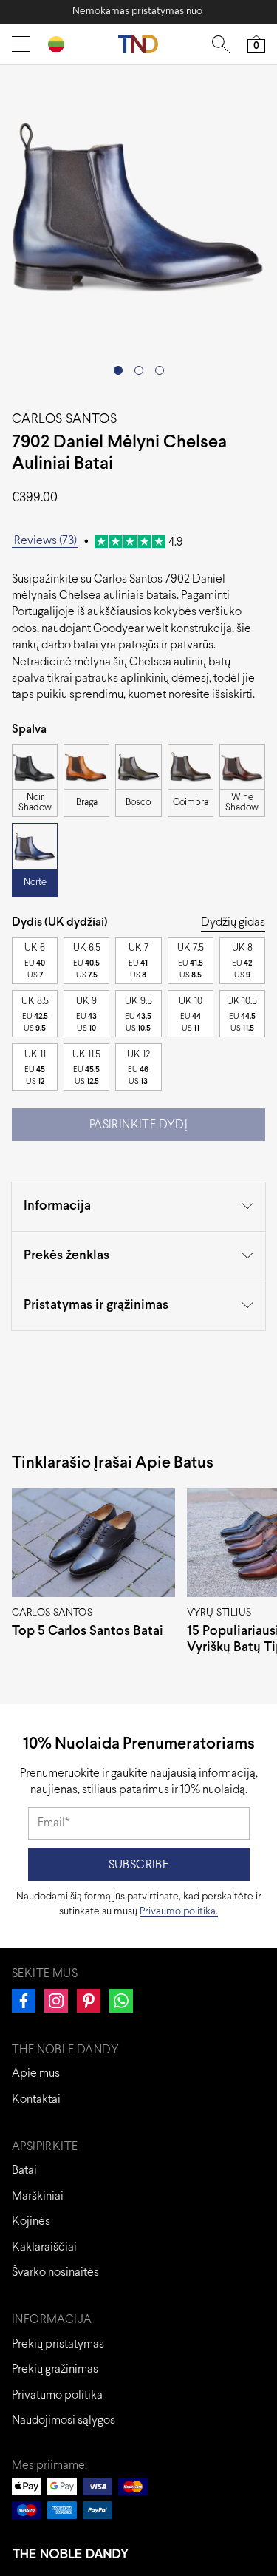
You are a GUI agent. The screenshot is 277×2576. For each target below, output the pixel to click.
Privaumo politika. (179, 1912)
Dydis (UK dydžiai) (60, 922)
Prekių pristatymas (58, 2344)
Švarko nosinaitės (55, 2272)
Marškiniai (38, 2196)
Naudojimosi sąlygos (64, 2420)
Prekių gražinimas (55, 2369)
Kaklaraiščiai (44, 2247)
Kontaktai (36, 2099)
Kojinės (31, 2221)
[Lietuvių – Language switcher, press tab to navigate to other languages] (62, 44)
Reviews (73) (45, 541)
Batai (24, 2170)
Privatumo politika (57, 2395)
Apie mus (36, 2074)
